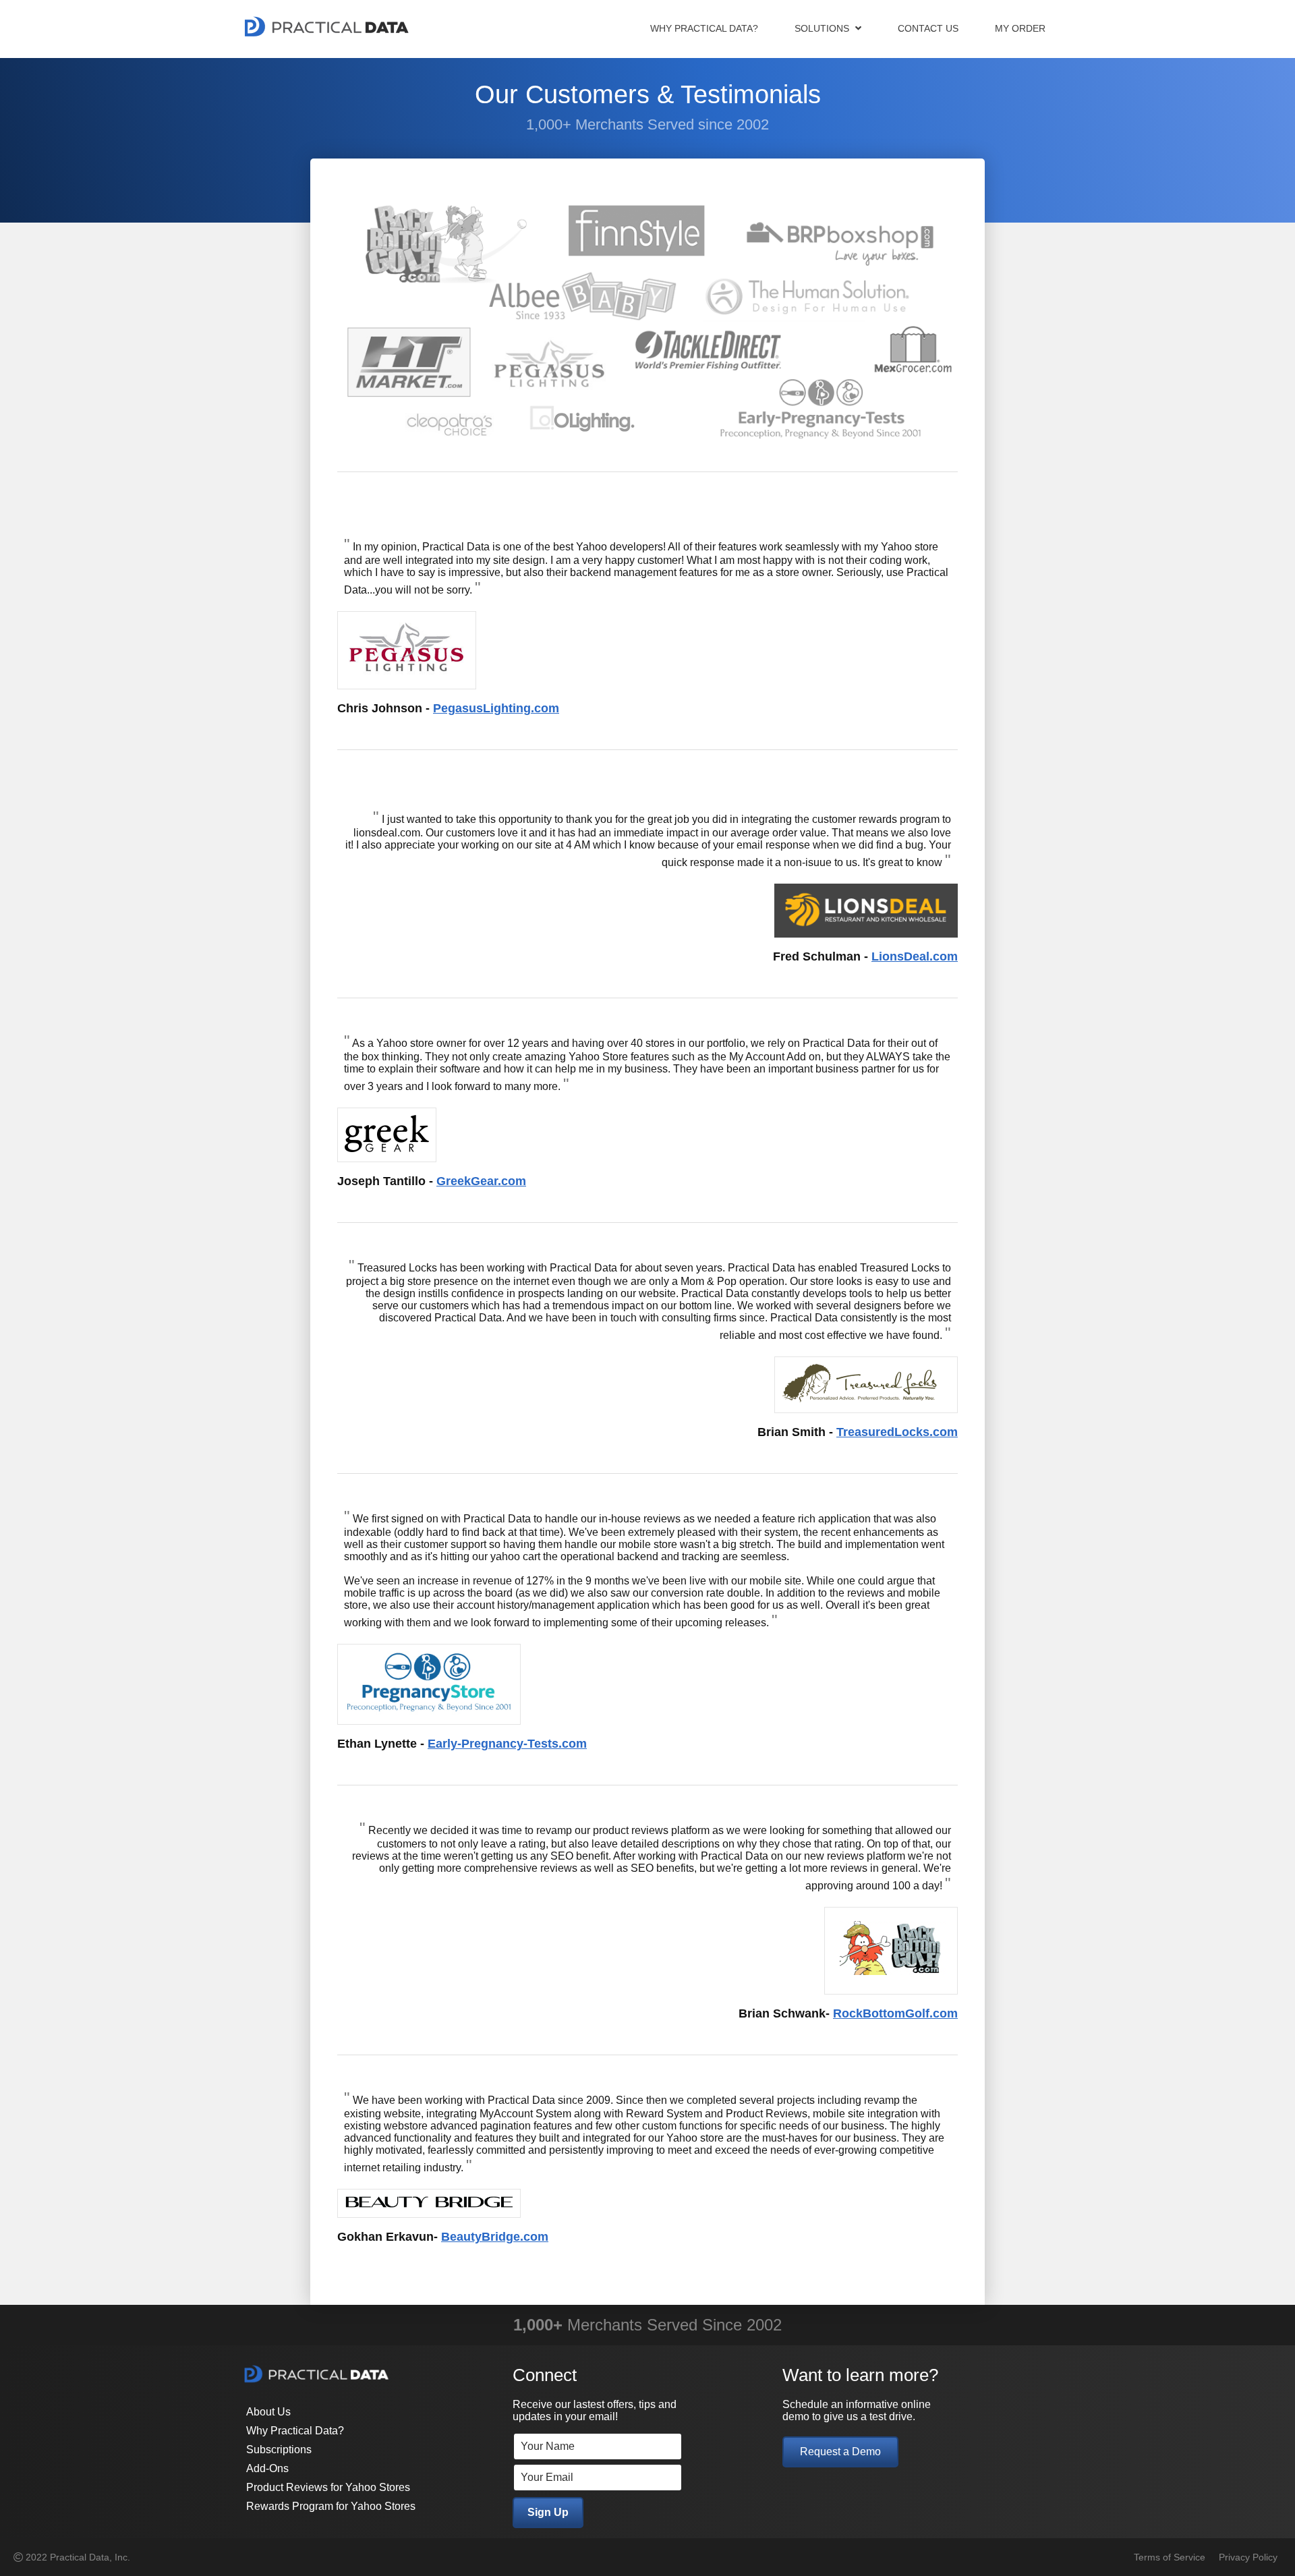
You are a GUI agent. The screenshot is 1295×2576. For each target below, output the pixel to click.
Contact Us (928, 28)
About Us (268, 2412)
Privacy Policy (1248, 2557)
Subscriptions (279, 2450)
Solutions (823, 28)
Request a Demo (840, 2452)
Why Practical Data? (704, 28)
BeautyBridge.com (495, 2237)
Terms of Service (1170, 2557)
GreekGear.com (481, 1181)
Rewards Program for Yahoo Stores (331, 2506)
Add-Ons (267, 2468)
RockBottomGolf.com (895, 2013)
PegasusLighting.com (496, 708)
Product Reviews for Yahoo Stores (328, 2487)
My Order (1020, 28)
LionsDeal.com (915, 956)
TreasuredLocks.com (897, 1432)
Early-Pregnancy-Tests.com (507, 1744)
